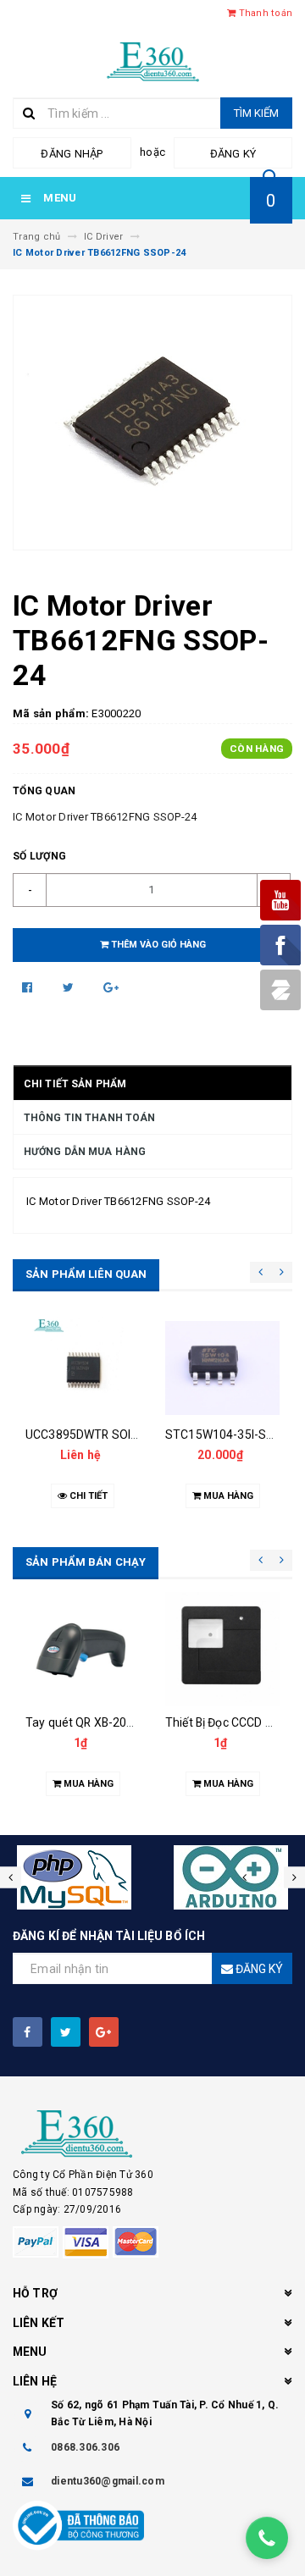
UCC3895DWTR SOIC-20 (91, 1434)
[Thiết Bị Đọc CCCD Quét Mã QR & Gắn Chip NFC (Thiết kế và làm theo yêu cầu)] (222, 1649)
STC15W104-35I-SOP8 (227, 1434)
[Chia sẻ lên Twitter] (70, 987)
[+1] (111, 987)
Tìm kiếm (256, 113)
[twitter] (66, 2032)
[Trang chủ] (153, 60)
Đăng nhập (72, 154)
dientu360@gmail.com (108, 2481)
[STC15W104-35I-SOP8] (222, 1368)
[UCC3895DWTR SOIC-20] (83, 1368)
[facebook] (28, 2032)
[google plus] (104, 2032)
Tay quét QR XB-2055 (83, 1722)
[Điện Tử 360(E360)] (152, 2134)
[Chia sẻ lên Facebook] (29, 987)
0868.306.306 (85, 2447)
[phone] (267, 2538)
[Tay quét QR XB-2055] (83, 1649)
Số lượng (39, 856)
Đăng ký (233, 154)
